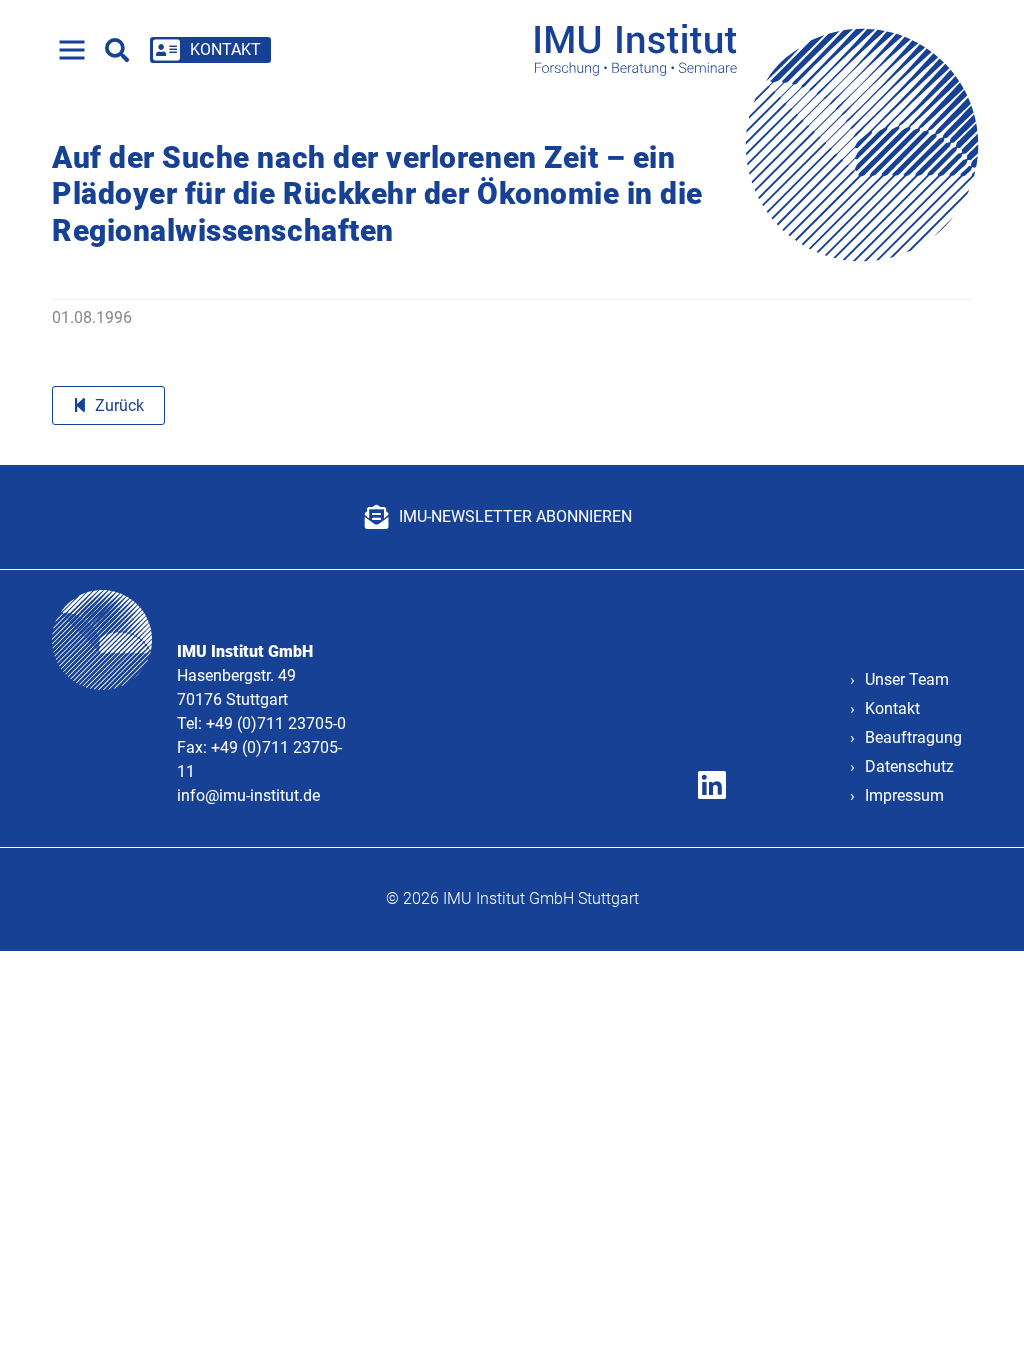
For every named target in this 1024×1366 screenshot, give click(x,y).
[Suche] (117, 50)
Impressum (904, 795)
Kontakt (892, 708)
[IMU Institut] (763, 49)
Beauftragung (913, 737)
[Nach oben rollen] (980, 1322)
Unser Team (907, 679)
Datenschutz (909, 766)
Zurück (119, 405)
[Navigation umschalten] (72, 50)
